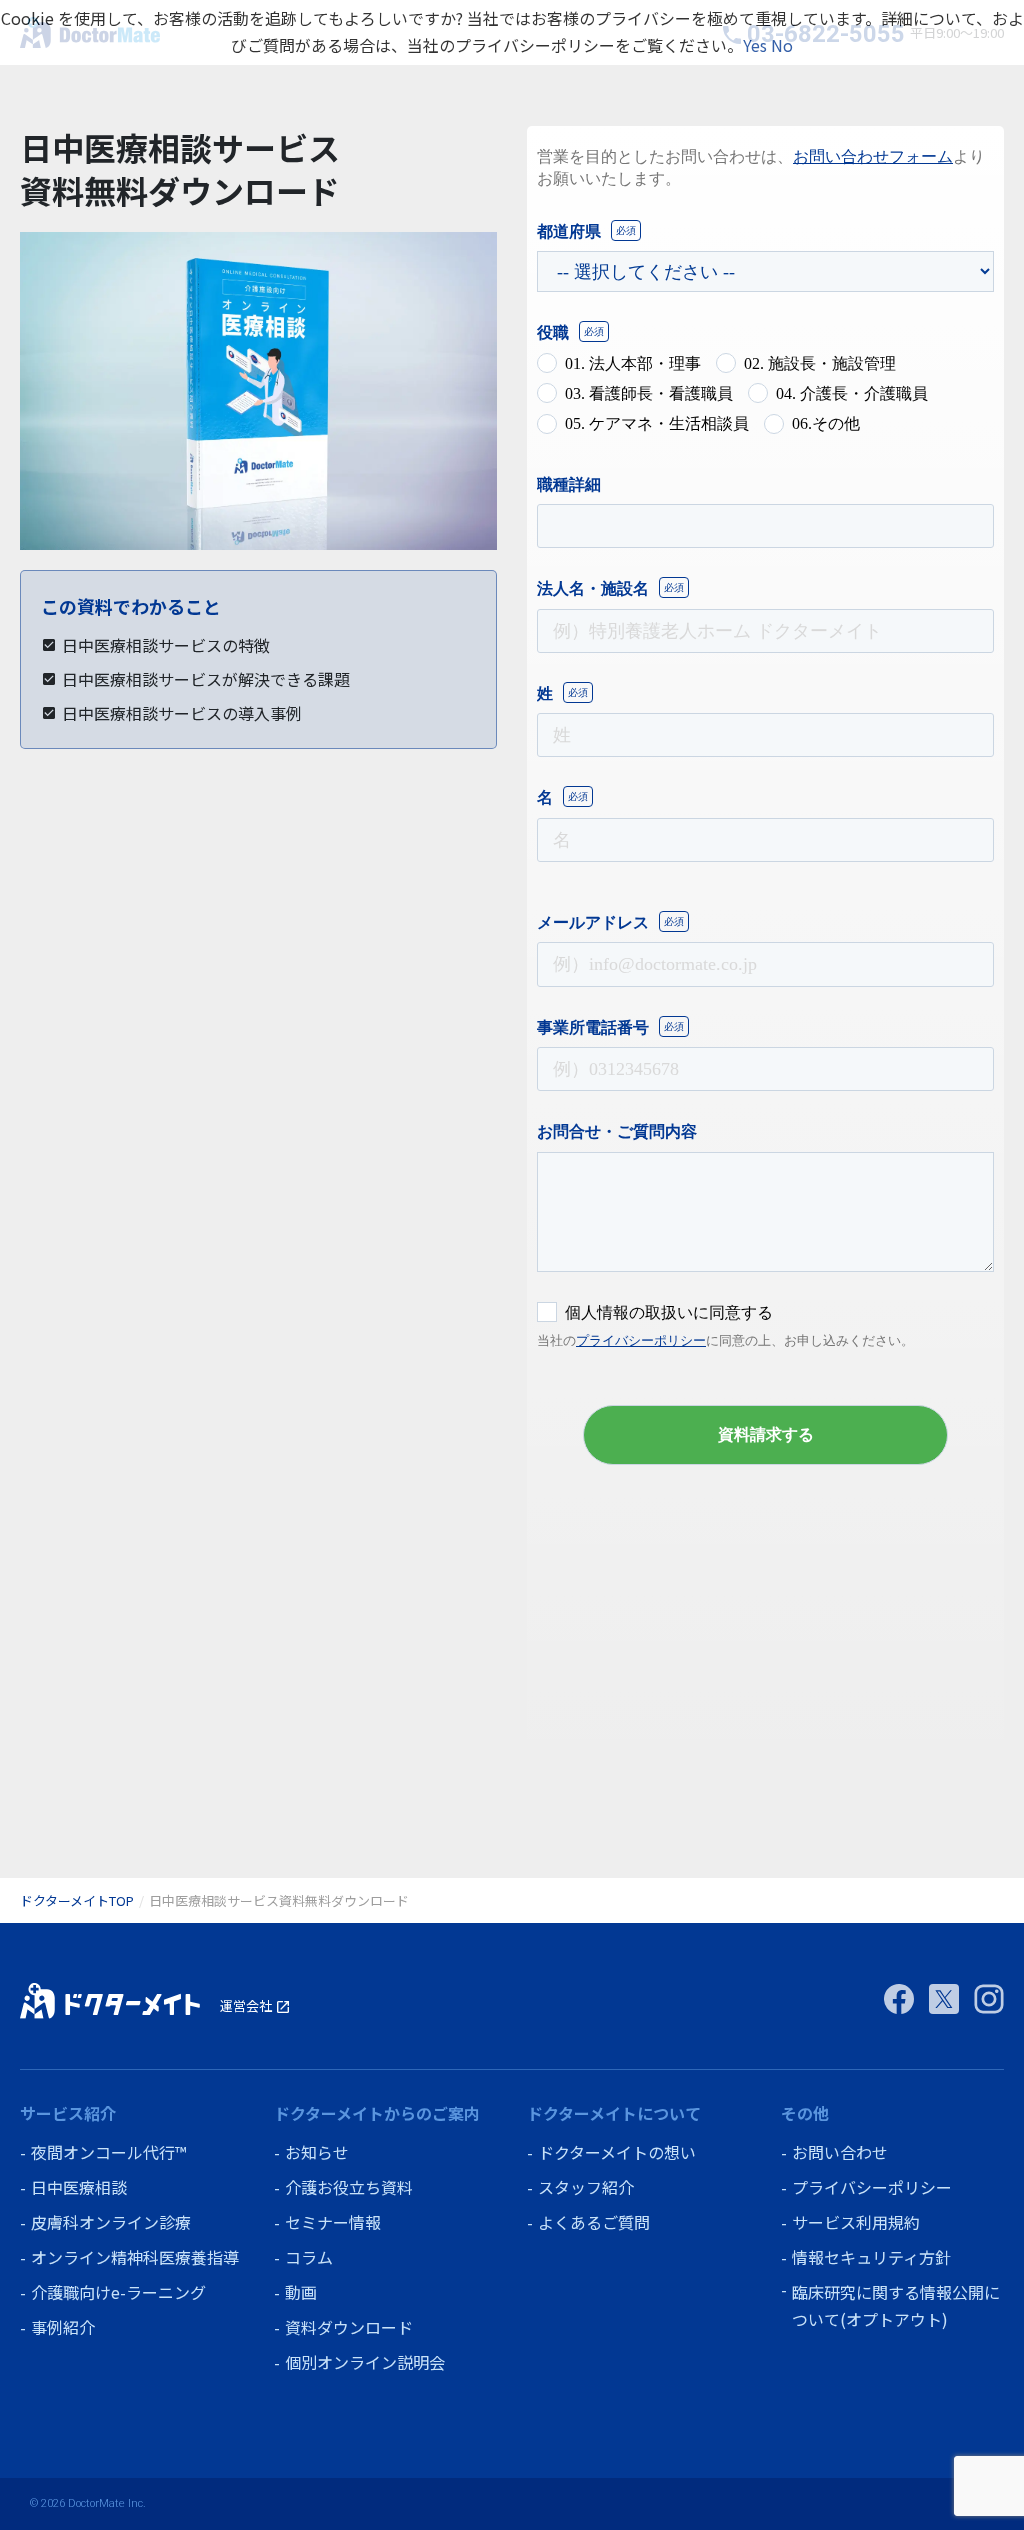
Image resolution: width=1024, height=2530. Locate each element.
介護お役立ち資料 (349, 2187)
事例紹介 (63, 2327)
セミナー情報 (333, 2222)
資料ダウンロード (349, 2327)
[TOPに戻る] (110, 2000)
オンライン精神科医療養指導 (135, 2257)
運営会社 (255, 2005)
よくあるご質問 (594, 2222)
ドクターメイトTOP (77, 1900)
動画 (301, 2292)
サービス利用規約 (856, 2222)
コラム (309, 2257)
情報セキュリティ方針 (871, 2257)
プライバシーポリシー (872, 2187)
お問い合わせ (840, 2152)
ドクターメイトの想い (617, 2152)
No (782, 45)
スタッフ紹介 (586, 2187)
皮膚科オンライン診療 (111, 2222)
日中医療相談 (79, 2187)
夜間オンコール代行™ (108, 2152)
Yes (755, 45)
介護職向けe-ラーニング (118, 2292)
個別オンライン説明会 (365, 2362)
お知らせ (317, 2152)
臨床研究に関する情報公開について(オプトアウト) (896, 2305)
